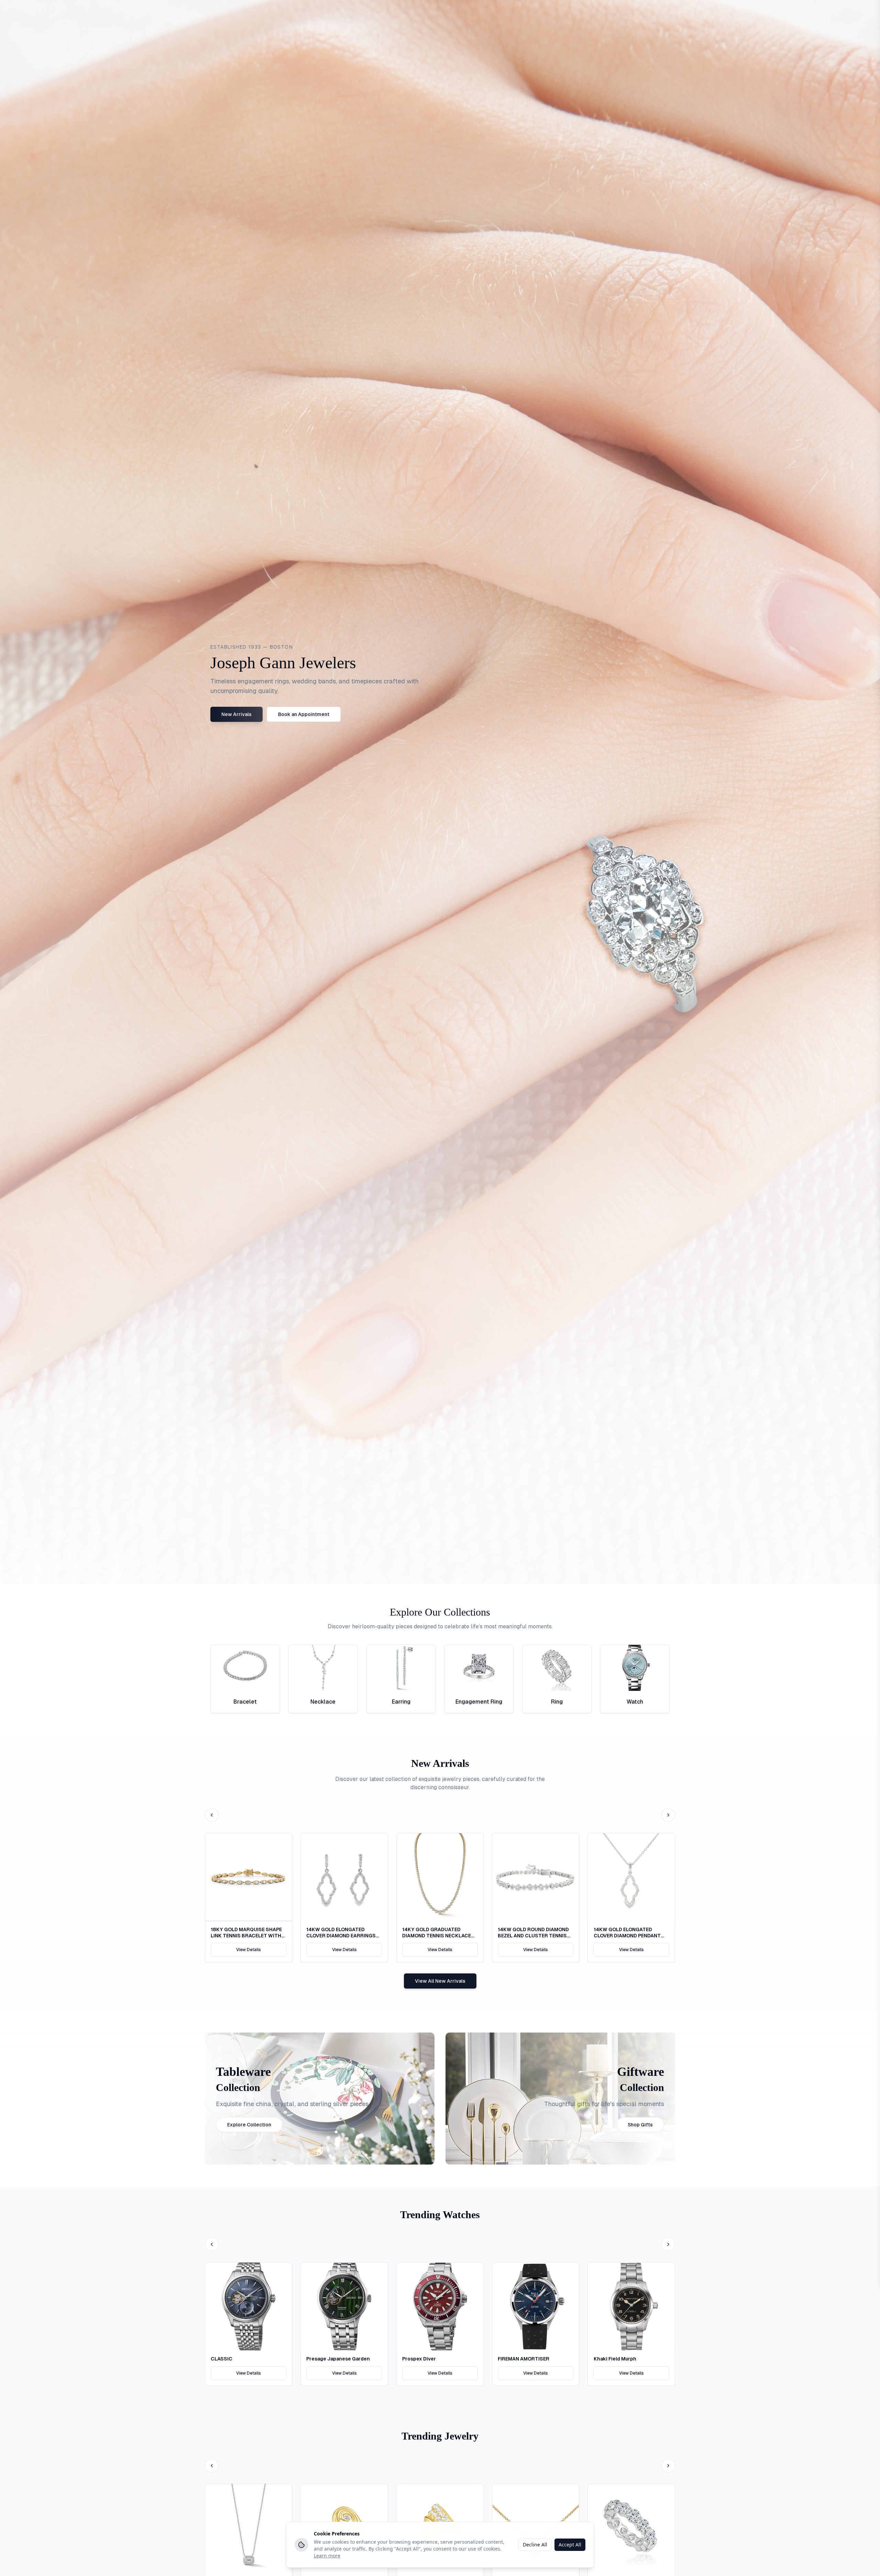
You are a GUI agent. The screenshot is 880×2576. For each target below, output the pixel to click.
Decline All (535, 2545)
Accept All (570, 2545)
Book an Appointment (304, 830)
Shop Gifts (640, 2241)
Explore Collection (249, 2241)
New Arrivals (236, 830)
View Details (249, 2066)
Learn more (327, 2556)
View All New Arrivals (440, 2097)
